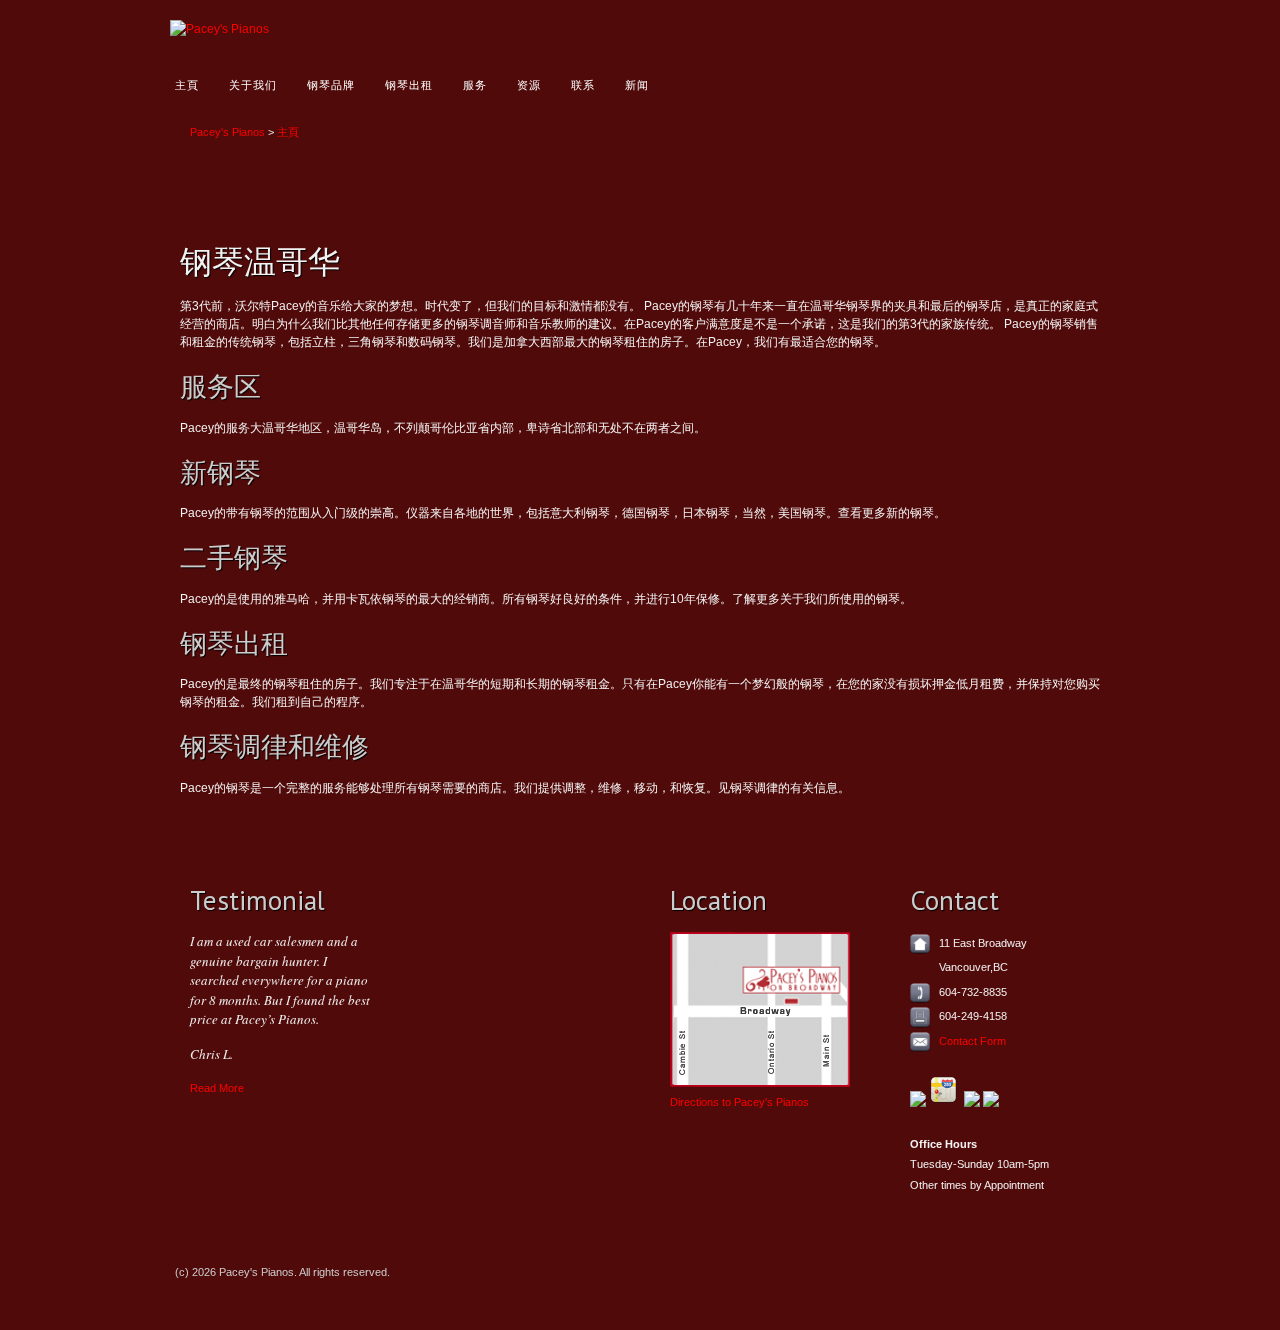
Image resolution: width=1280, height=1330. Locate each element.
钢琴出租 (409, 85)
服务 (475, 85)
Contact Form (972, 1041)
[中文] (1012, 29)
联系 (583, 85)
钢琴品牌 (331, 85)
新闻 (637, 85)
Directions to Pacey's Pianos (739, 1102)
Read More (217, 1088)
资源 (529, 85)
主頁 (187, 85)
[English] (981, 29)
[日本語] (1074, 29)
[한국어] (1043, 29)
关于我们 (253, 85)
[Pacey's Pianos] (219, 29)
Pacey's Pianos (227, 132)
